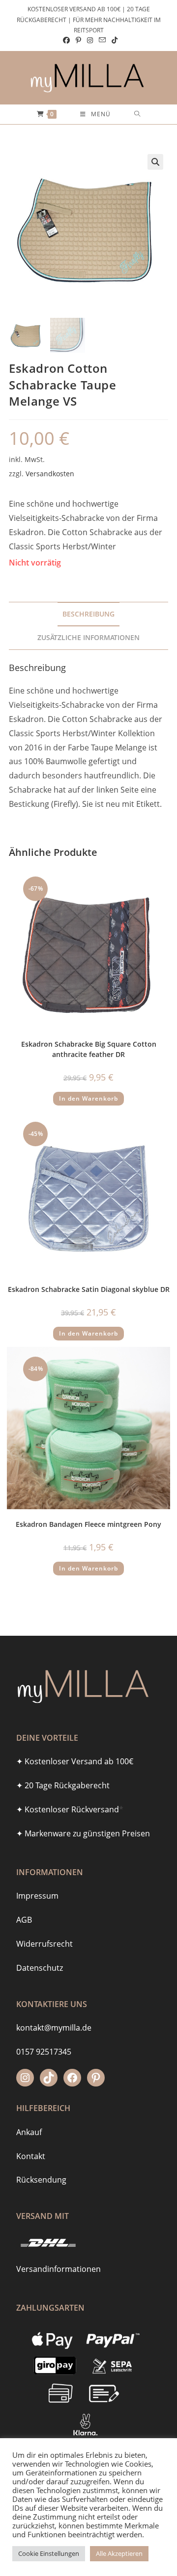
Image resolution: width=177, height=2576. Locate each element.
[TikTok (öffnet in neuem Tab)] (113, 40)
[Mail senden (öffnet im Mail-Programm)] (102, 40)
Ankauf (29, 2132)
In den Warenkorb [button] (88, 1098)
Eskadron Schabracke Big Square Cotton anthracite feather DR (89, 1049)
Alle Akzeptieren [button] (119, 2553)
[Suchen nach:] (137, 114)
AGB (24, 1920)
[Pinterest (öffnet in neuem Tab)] (78, 40)
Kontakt (31, 2156)
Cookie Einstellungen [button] (49, 2553)
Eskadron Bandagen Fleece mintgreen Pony (88, 1524)
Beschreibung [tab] (88, 614)
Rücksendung (41, 2180)
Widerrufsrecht (44, 1944)
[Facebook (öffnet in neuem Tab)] (66, 40)
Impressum (37, 1896)
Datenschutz (40, 1968)
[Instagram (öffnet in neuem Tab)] (90, 40)
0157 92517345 (44, 2052)
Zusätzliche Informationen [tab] (88, 637)
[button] (155, 162)
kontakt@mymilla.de (54, 2028)
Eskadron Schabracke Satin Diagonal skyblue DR (89, 1289)
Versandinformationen (59, 2269)
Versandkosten (50, 474)
